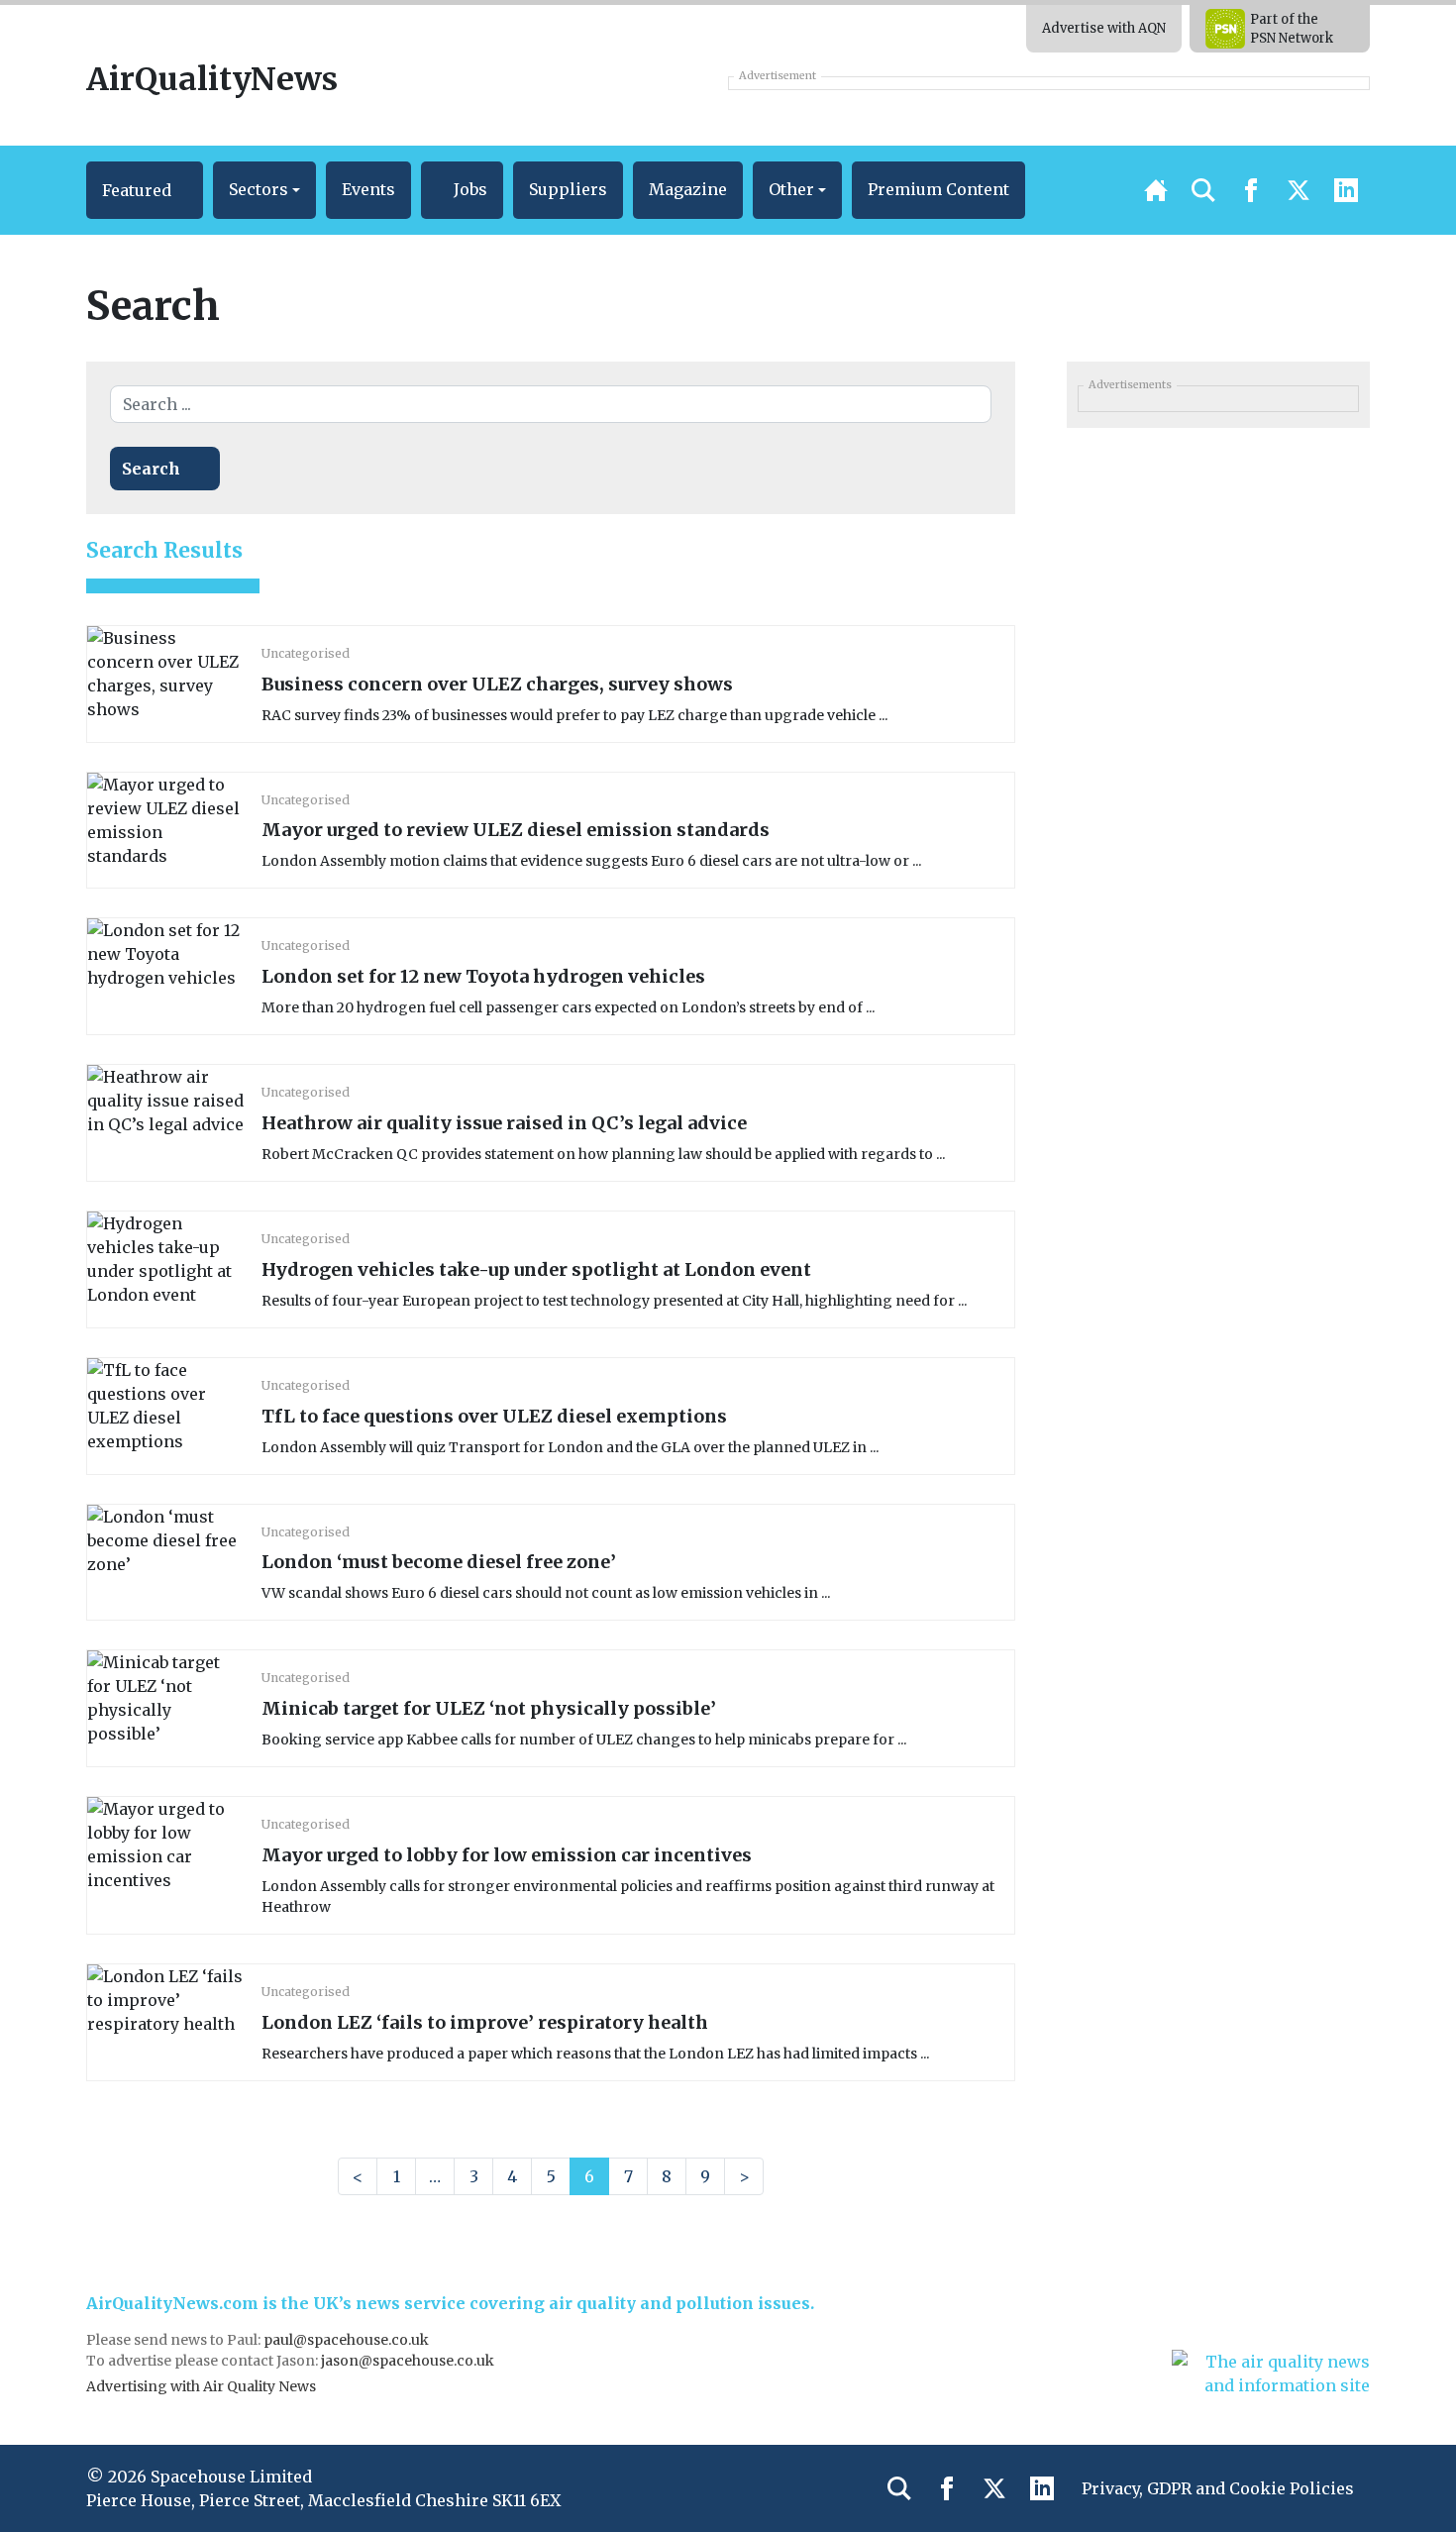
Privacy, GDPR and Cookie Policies (1218, 2488)
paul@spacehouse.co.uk (348, 2340)
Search (151, 469)
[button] (145, 190)
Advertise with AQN (1104, 28)
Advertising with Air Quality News (201, 2386)
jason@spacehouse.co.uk (409, 2361)
